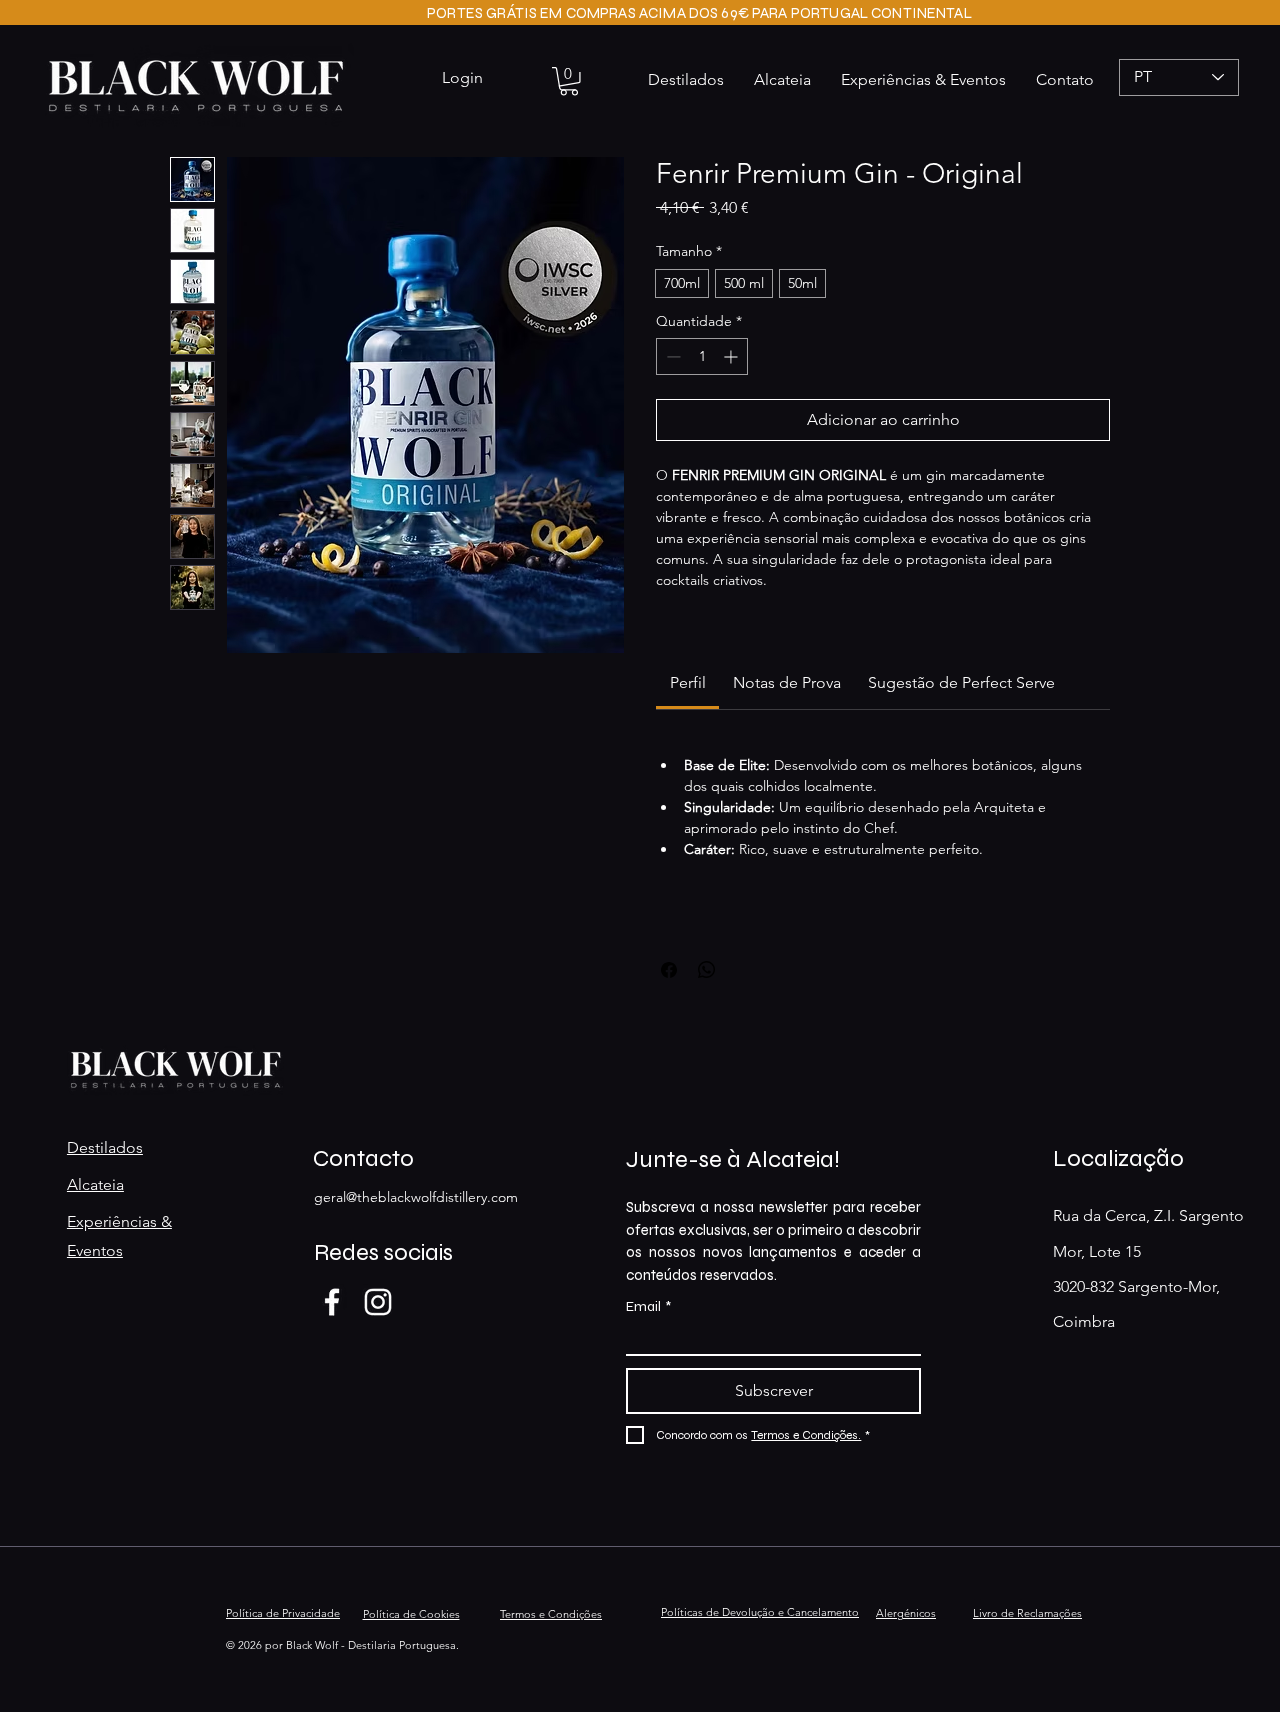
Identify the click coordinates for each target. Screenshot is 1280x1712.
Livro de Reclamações (1027, 1613)
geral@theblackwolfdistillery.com (416, 1197)
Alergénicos (906, 1613)
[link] (688, 682)
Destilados (105, 1147)
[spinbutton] (702, 356)
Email (648, 1306)
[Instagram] (378, 1302)
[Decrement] (671, 356)
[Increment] (732, 356)
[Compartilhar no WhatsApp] (707, 970)
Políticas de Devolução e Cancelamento (760, 1612)
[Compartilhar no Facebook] (669, 970)
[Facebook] (332, 1302)
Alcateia (95, 1184)
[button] (569, 81)
